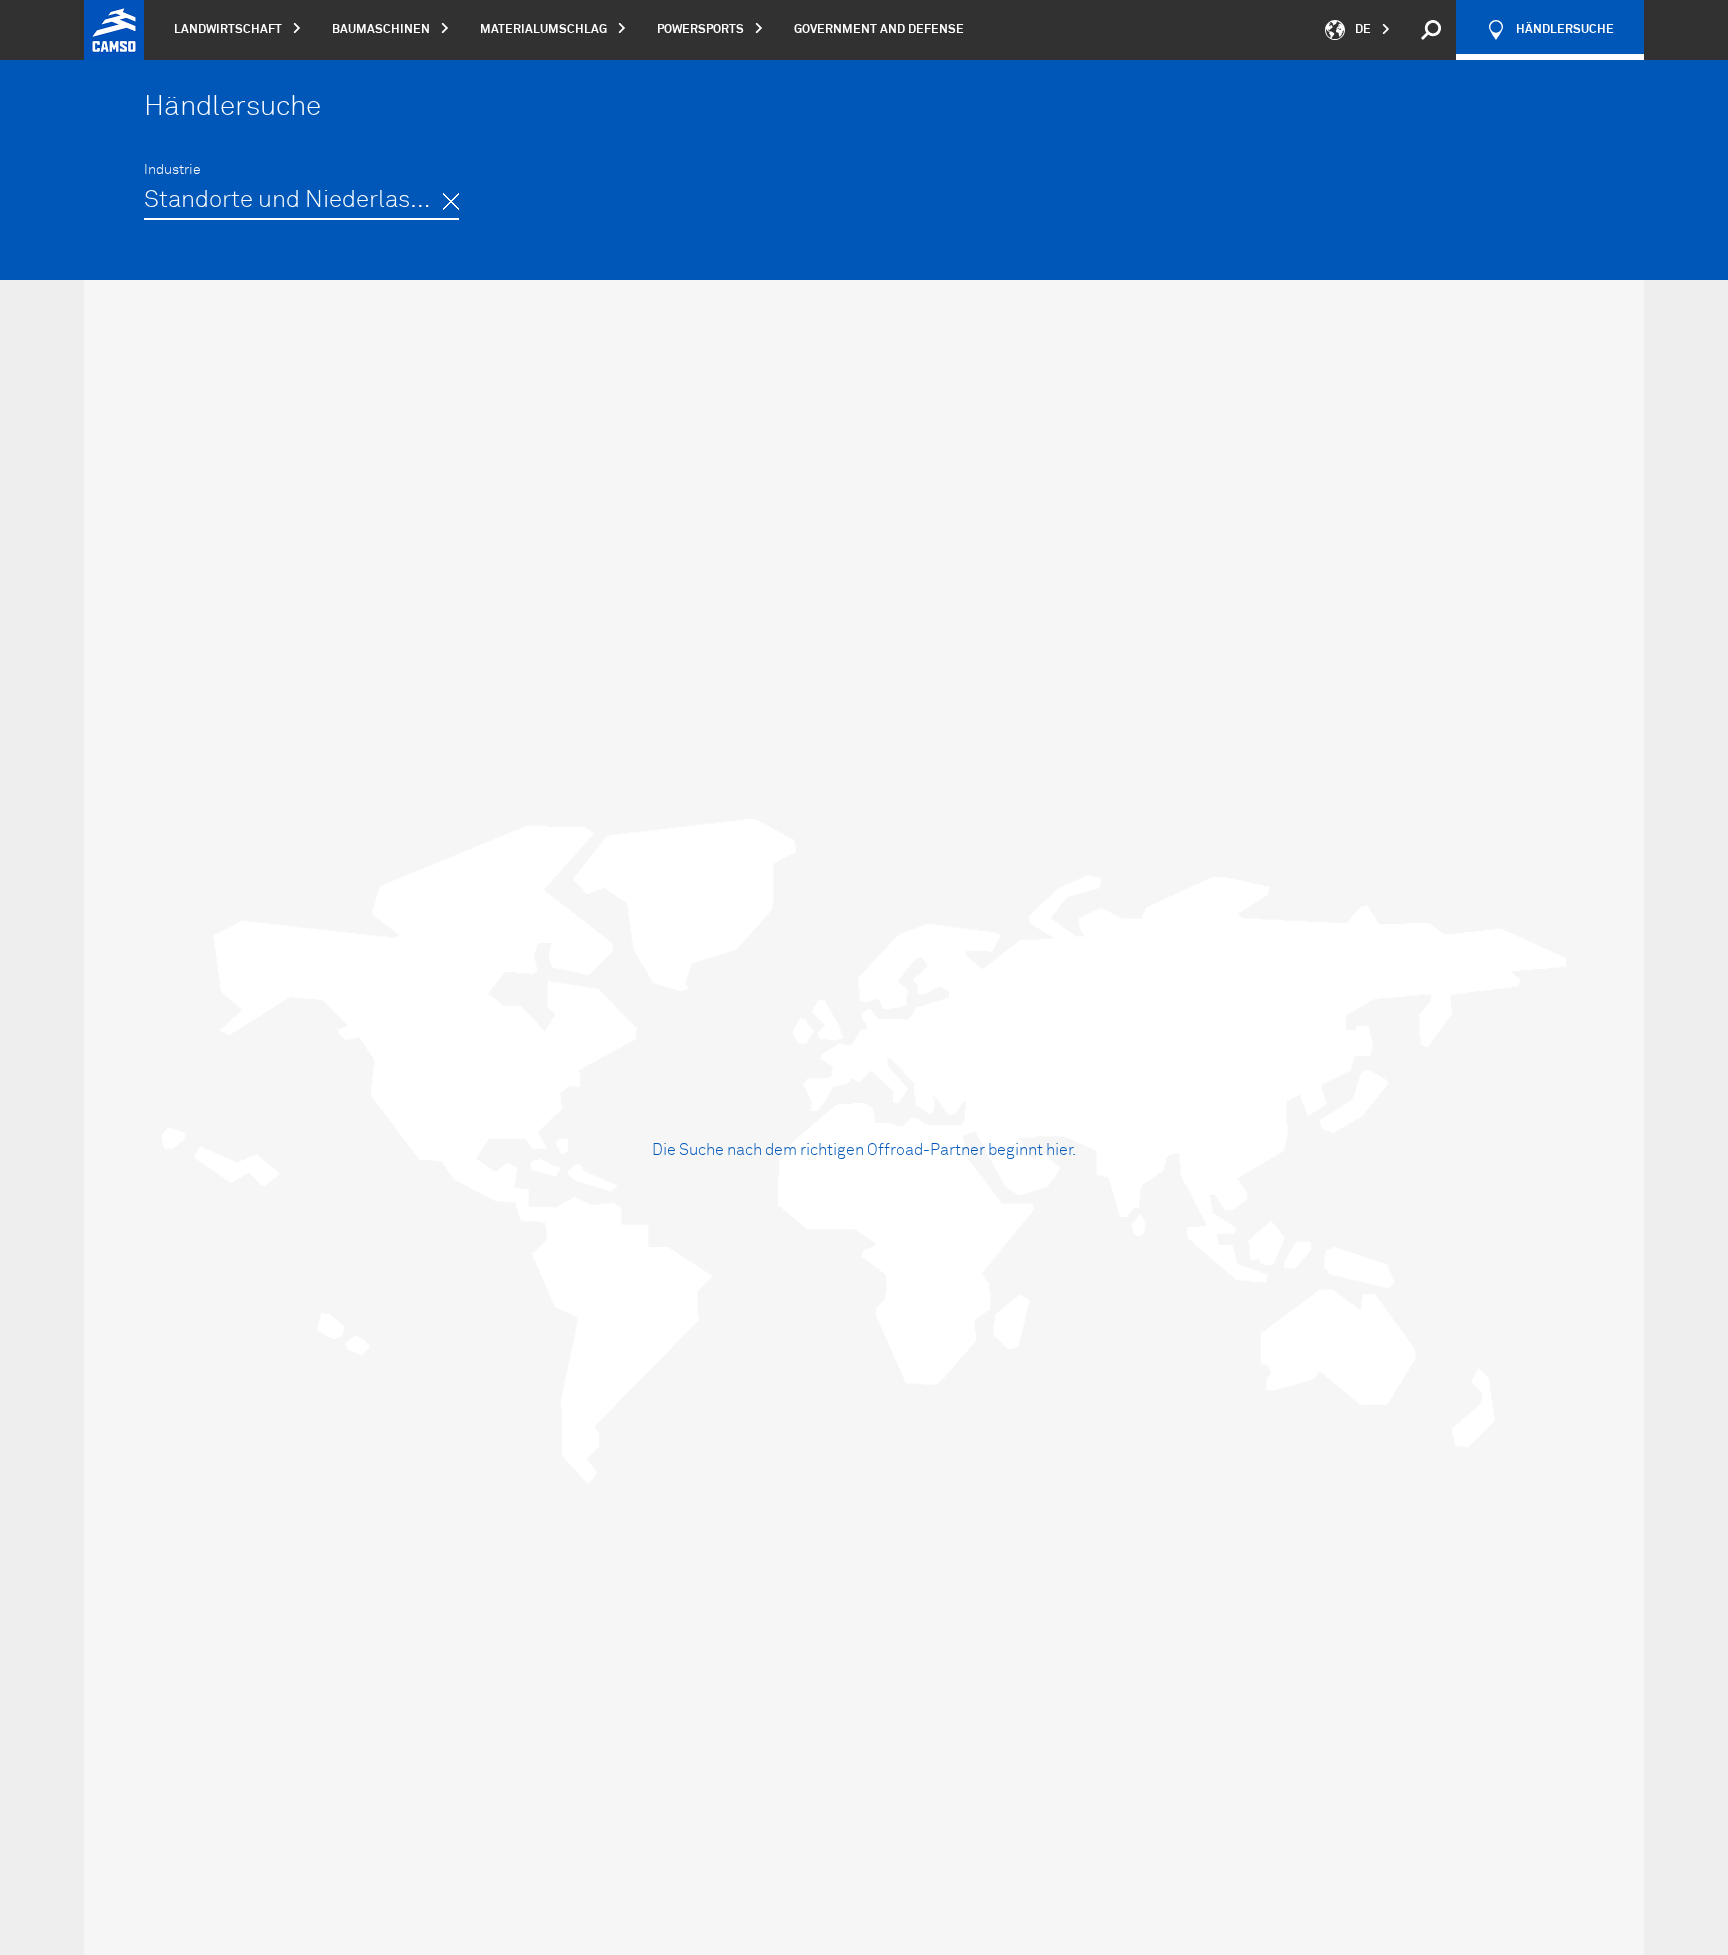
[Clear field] (451, 201)
